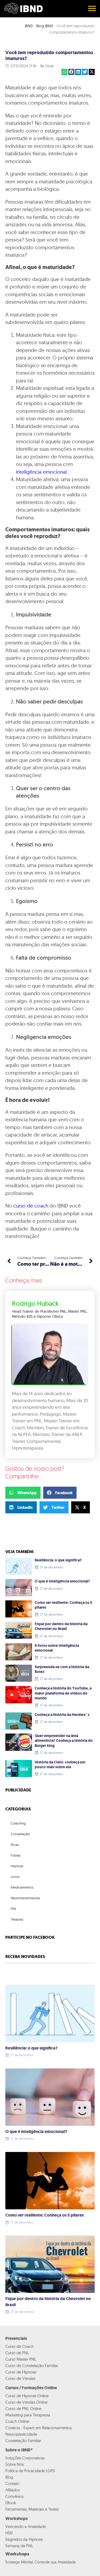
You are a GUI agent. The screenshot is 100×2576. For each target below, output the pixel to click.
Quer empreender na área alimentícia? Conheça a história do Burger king (64, 1741)
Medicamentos (22, 1887)
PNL (14, 1909)
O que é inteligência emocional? (62, 1581)
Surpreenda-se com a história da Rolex (62, 1669)
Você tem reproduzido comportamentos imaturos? (49, 56)
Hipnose (17, 1866)
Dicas (50, 66)
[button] (65, 72)
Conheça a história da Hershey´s (62, 1715)
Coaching (18, 1823)
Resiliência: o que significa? (58, 1560)
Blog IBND (45, 26)
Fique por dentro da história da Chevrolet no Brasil (61, 1626)
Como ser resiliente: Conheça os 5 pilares (63, 1605)
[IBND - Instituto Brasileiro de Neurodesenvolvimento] (23, 8)
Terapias (17, 1919)
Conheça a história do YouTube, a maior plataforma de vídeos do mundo (63, 1693)
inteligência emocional (41, 472)
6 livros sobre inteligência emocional (57, 1648)
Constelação (20, 1834)
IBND (29, 26)
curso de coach (31, 1206)
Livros (15, 1877)
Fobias (16, 1855)
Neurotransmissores (25, 1898)
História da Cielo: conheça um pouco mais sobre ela (60, 1765)
